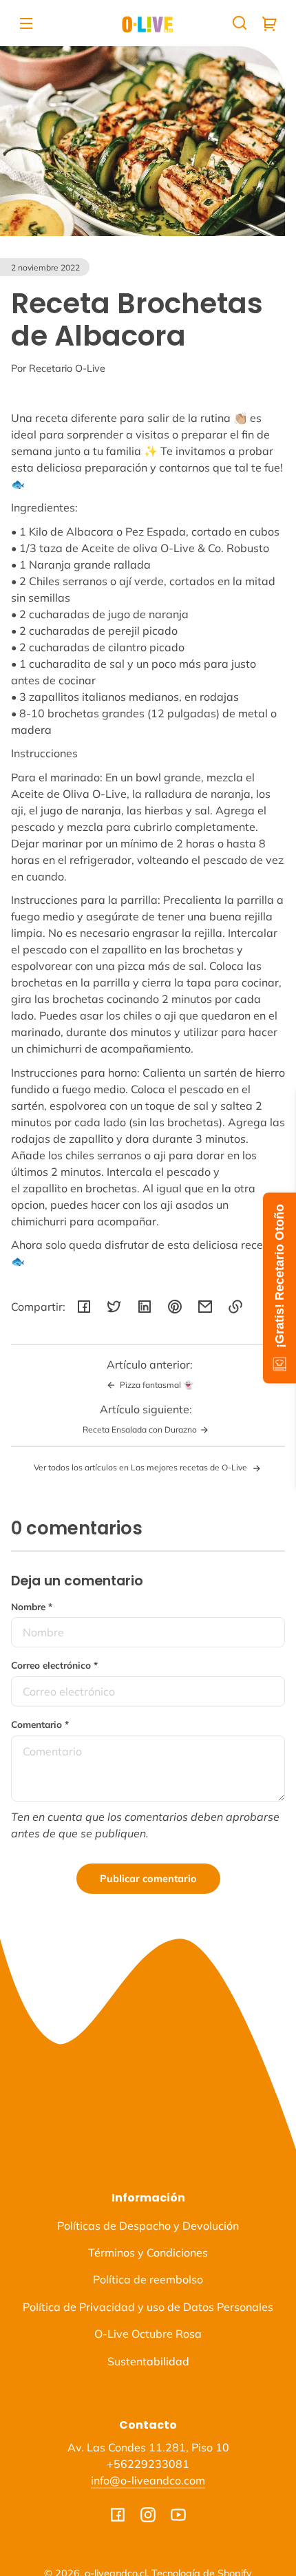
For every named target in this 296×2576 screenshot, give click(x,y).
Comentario (40, 1724)
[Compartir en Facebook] (84, 1307)
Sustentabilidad (148, 2361)
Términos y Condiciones (148, 2252)
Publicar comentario (148, 1879)
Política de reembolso (148, 2279)
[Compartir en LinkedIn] (145, 1307)
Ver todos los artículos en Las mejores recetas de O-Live (141, 1467)
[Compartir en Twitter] (114, 1307)
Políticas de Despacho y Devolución (148, 2226)
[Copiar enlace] (235, 1307)
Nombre (32, 1606)
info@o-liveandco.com (148, 2480)
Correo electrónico (54, 1665)
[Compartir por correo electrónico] (205, 1307)
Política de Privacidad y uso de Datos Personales (148, 2307)
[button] (240, 23)
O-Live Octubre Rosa (148, 2334)
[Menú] (26, 23)
